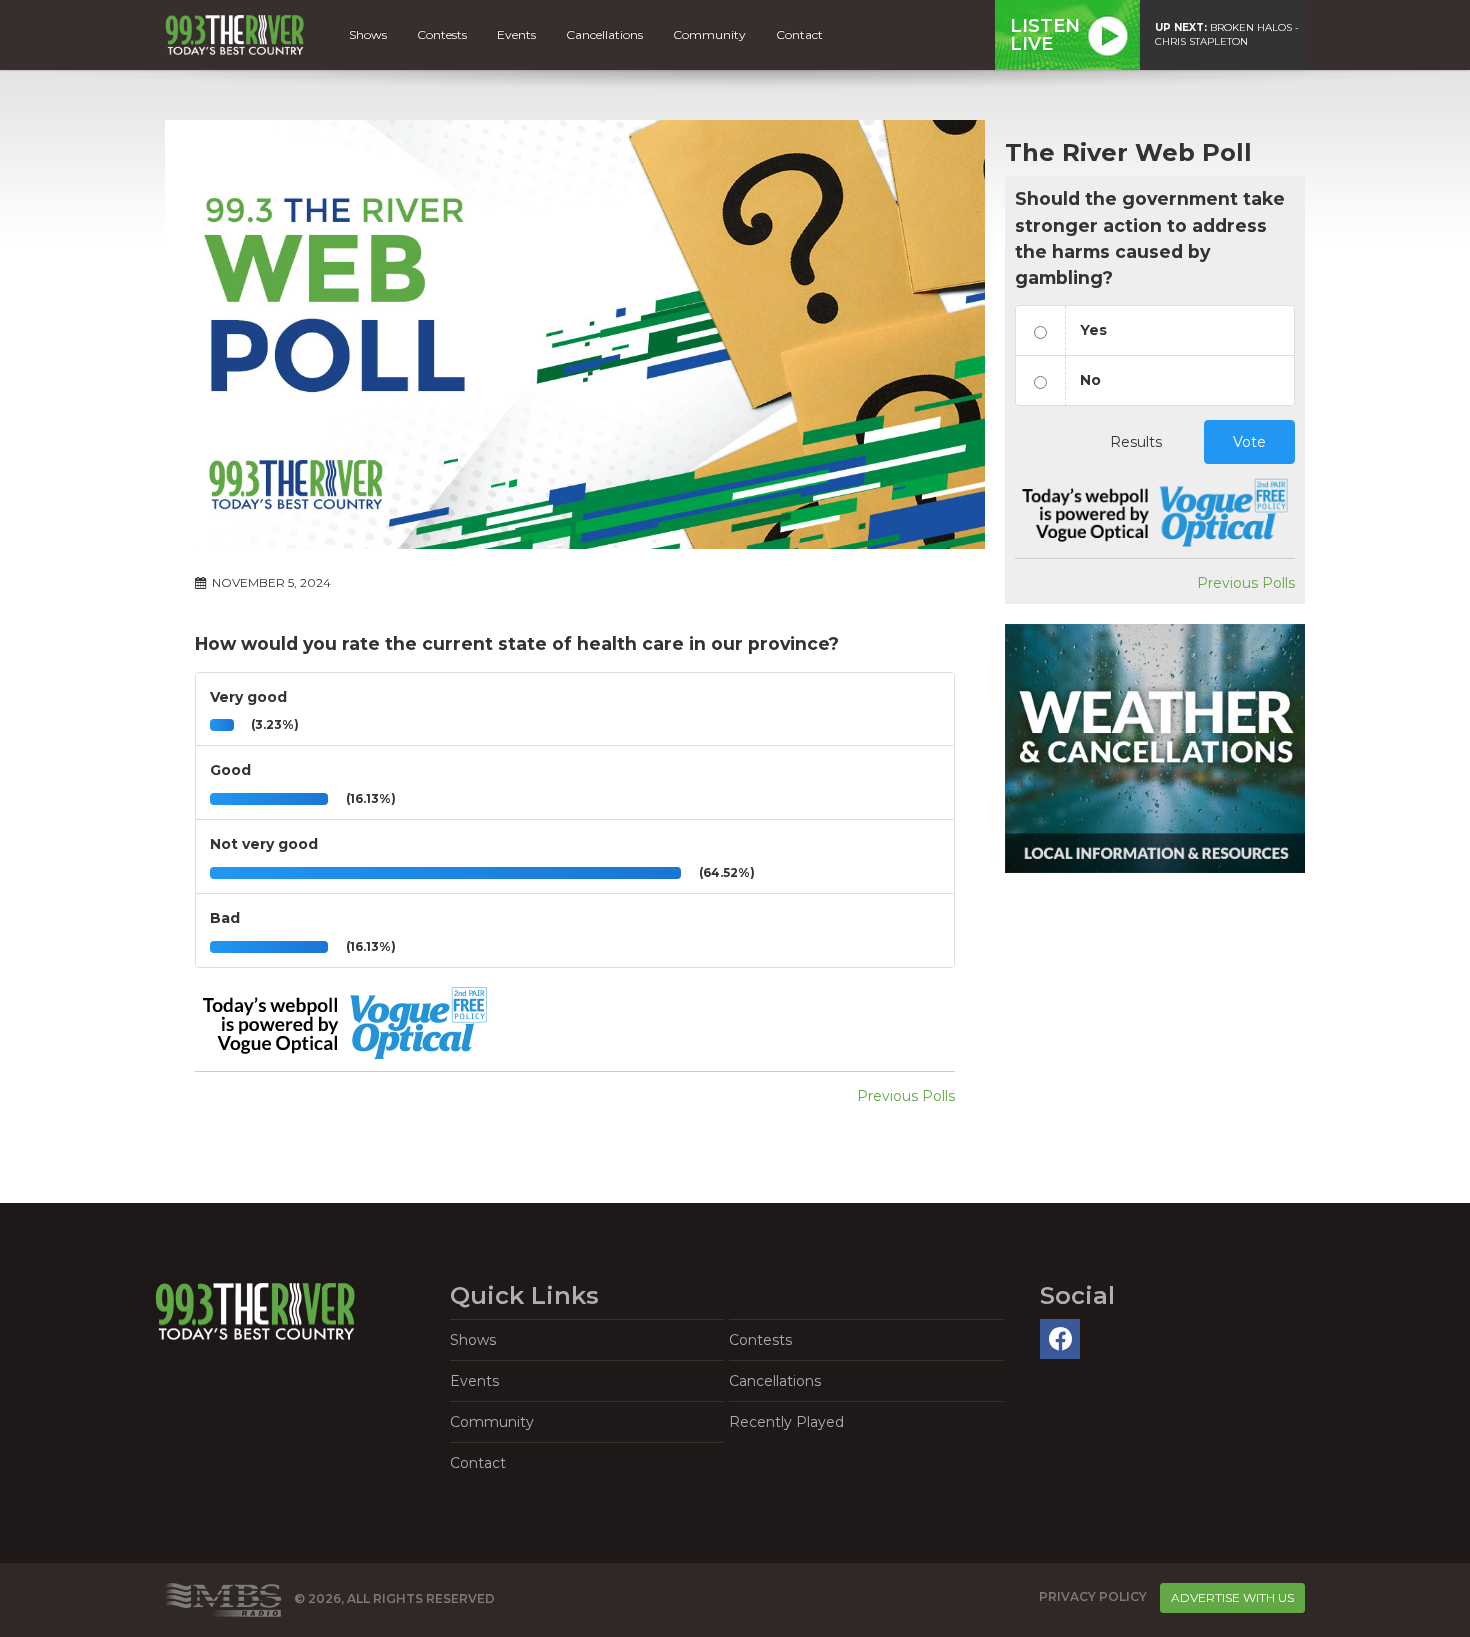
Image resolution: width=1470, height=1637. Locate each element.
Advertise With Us (1232, 1597)
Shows (368, 34)
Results (1136, 442)
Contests (442, 34)
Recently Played (786, 1422)
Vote (1249, 442)
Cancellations (604, 34)
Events (516, 34)
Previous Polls (906, 1096)
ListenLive (1045, 35)
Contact (799, 34)
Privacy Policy (1093, 1596)
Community (709, 34)
